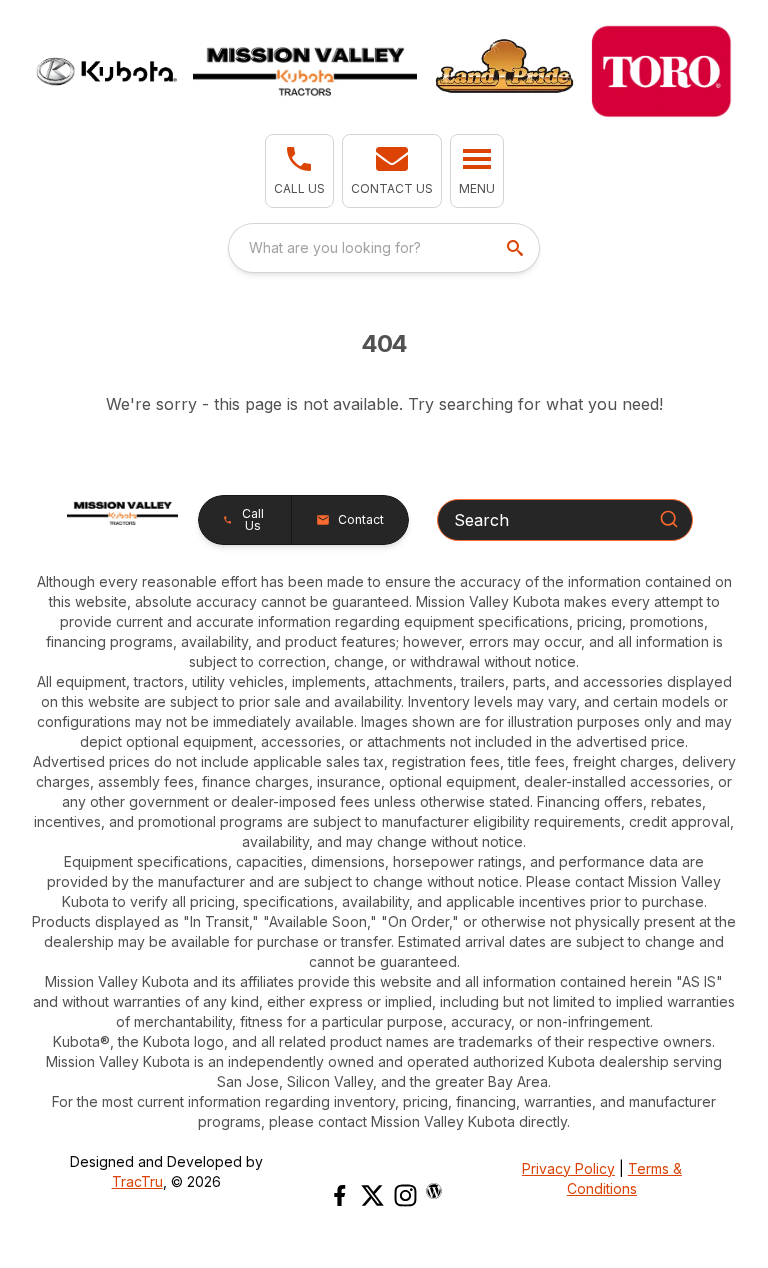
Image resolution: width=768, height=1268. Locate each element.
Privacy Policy (568, 1168)
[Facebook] (339, 1195)
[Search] (669, 519)
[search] (517, 248)
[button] (299, 171)
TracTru (137, 1181)
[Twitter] (372, 1195)
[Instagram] (405, 1195)
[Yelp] (434, 1191)
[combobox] (384, 248)
